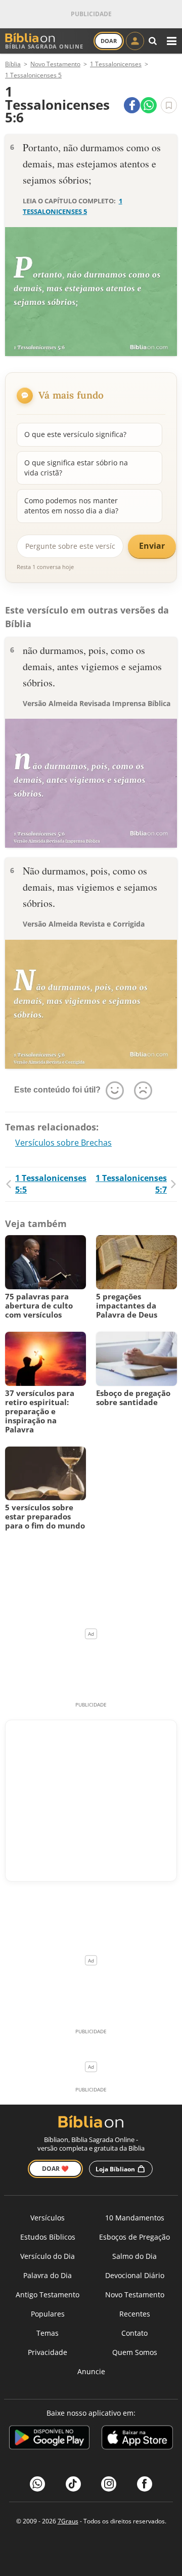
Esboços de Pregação (134, 2237)
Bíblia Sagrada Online (44, 46)
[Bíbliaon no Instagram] (109, 2484)
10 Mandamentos (135, 2218)
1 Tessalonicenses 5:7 (131, 1184)
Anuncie (91, 2371)
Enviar (152, 546)
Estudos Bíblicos (48, 2237)
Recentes (135, 2314)
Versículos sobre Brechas (63, 1143)
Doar (109, 41)
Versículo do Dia (48, 2256)
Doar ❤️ (55, 2169)
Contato (134, 2333)
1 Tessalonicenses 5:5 (51, 1184)
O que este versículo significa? (75, 434)
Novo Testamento (135, 2295)
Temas (48, 2333)
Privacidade (48, 2352)
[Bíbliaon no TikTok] (73, 2484)
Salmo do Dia (134, 2256)
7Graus (68, 2521)
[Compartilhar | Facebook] (132, 105)
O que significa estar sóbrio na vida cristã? (76, 468)
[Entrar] (135, 41)
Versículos (48, 2218)
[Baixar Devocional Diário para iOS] (137, 2439)
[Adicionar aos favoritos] (169, 105)
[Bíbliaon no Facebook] (145, 2484)
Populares (48, 2314)
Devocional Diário (135, 2275)
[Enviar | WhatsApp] (149, 105)
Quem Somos (135, 2352)
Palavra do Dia (48, 2275)
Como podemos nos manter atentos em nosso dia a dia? (71, 506)
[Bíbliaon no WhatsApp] (37, 2484)
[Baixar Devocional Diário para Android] (49, 2439)
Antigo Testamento (48, 2295)
